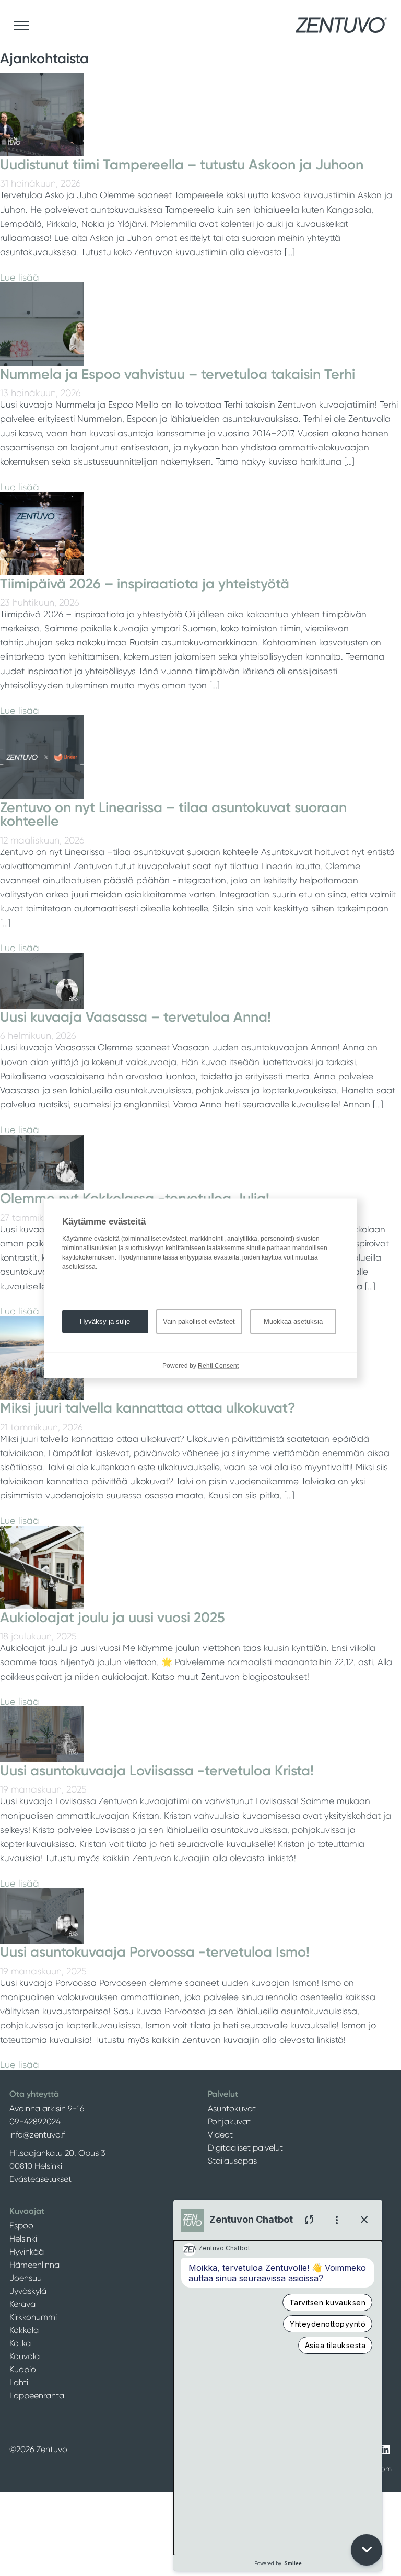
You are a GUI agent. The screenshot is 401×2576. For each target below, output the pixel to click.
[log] (278, 2398)
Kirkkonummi (33, 2317)
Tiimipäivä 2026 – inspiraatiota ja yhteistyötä (145, 584)
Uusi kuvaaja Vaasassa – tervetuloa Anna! (135, 1017)
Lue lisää (20, 278)
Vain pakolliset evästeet (199, 1321)
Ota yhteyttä (34, 2094)
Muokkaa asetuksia (293, 1321)
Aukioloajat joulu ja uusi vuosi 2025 (113, 1618)
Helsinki (23, 2239)
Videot (220, 2135)
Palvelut (223, 2094)
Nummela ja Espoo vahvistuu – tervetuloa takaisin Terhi (178, 374)
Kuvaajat (27, 2211)
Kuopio (23, 2369)
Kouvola (25, 2356)
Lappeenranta (37, 2395)
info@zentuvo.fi (38, 2135)
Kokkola (24, 2330)
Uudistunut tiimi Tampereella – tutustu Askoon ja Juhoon (182, 165)
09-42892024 (35, 2122)
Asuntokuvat (232, 2109)
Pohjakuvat (229, 2122)
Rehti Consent (218, 1365)
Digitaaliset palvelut (245, 2148)
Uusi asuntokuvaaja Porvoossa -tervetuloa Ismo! (155, 1952)
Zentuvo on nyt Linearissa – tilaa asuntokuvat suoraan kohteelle (173, 815)
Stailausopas (232, 2161)
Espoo (21, 2226)
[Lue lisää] (42, 153)
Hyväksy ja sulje (105, 1321)
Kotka (20, 2343)
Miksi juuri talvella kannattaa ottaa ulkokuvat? (148, 1408)
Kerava (22, 2304)
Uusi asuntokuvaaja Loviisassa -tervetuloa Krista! (157, 1771)
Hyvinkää (27, 2252)
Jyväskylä (28, 2291)
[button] (367, 2550)
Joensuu (26, 2278)
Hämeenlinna (34, 2265)
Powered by (278, 2563)
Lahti (19, 2382)
